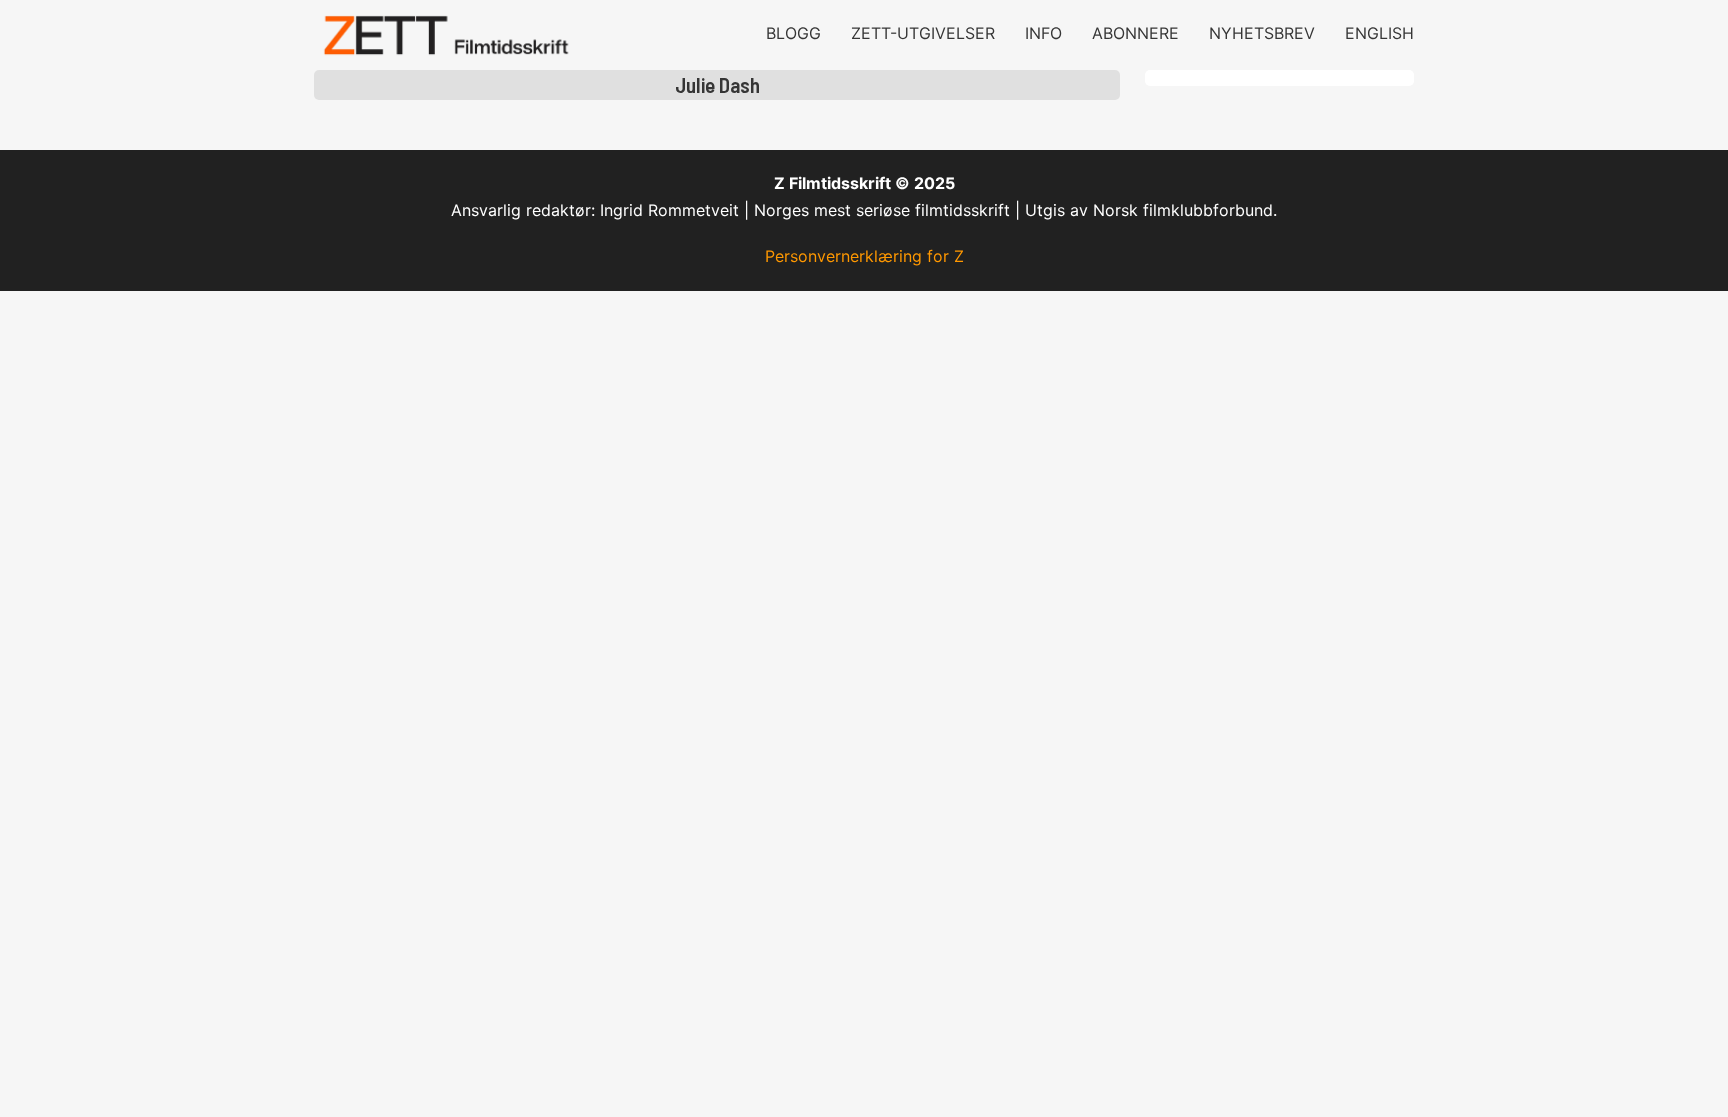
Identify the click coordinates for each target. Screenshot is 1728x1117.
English (1379, 33)
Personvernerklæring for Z (864, 256)
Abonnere (1135, 33)
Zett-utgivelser (923, 33)
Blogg (793, 33)
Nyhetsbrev (1262, 33)
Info (1043, 33)
